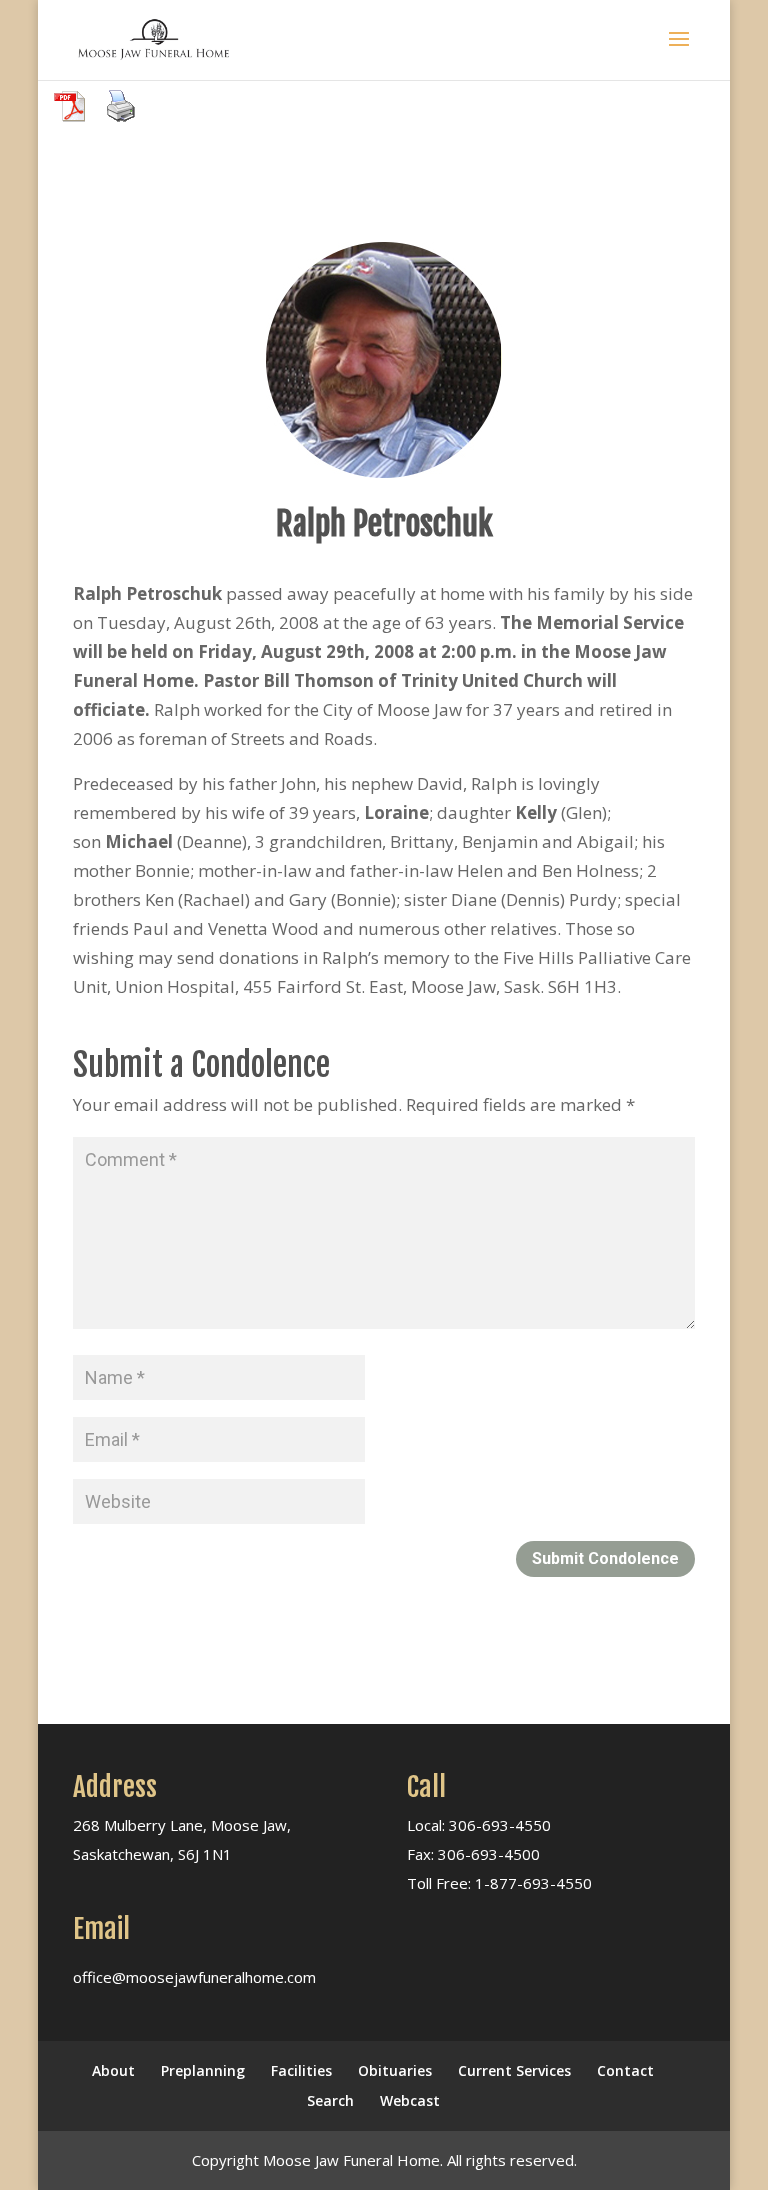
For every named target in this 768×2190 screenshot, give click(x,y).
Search (330, 2100)
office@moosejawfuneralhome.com (194, 1977)
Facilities (301, 2070)
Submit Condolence (605, 1558)
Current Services (514, 2070)
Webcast (410, 2100)
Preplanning (203, 2070)
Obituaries (395, 2070)
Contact (625, 2070)
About (113, 2070)
